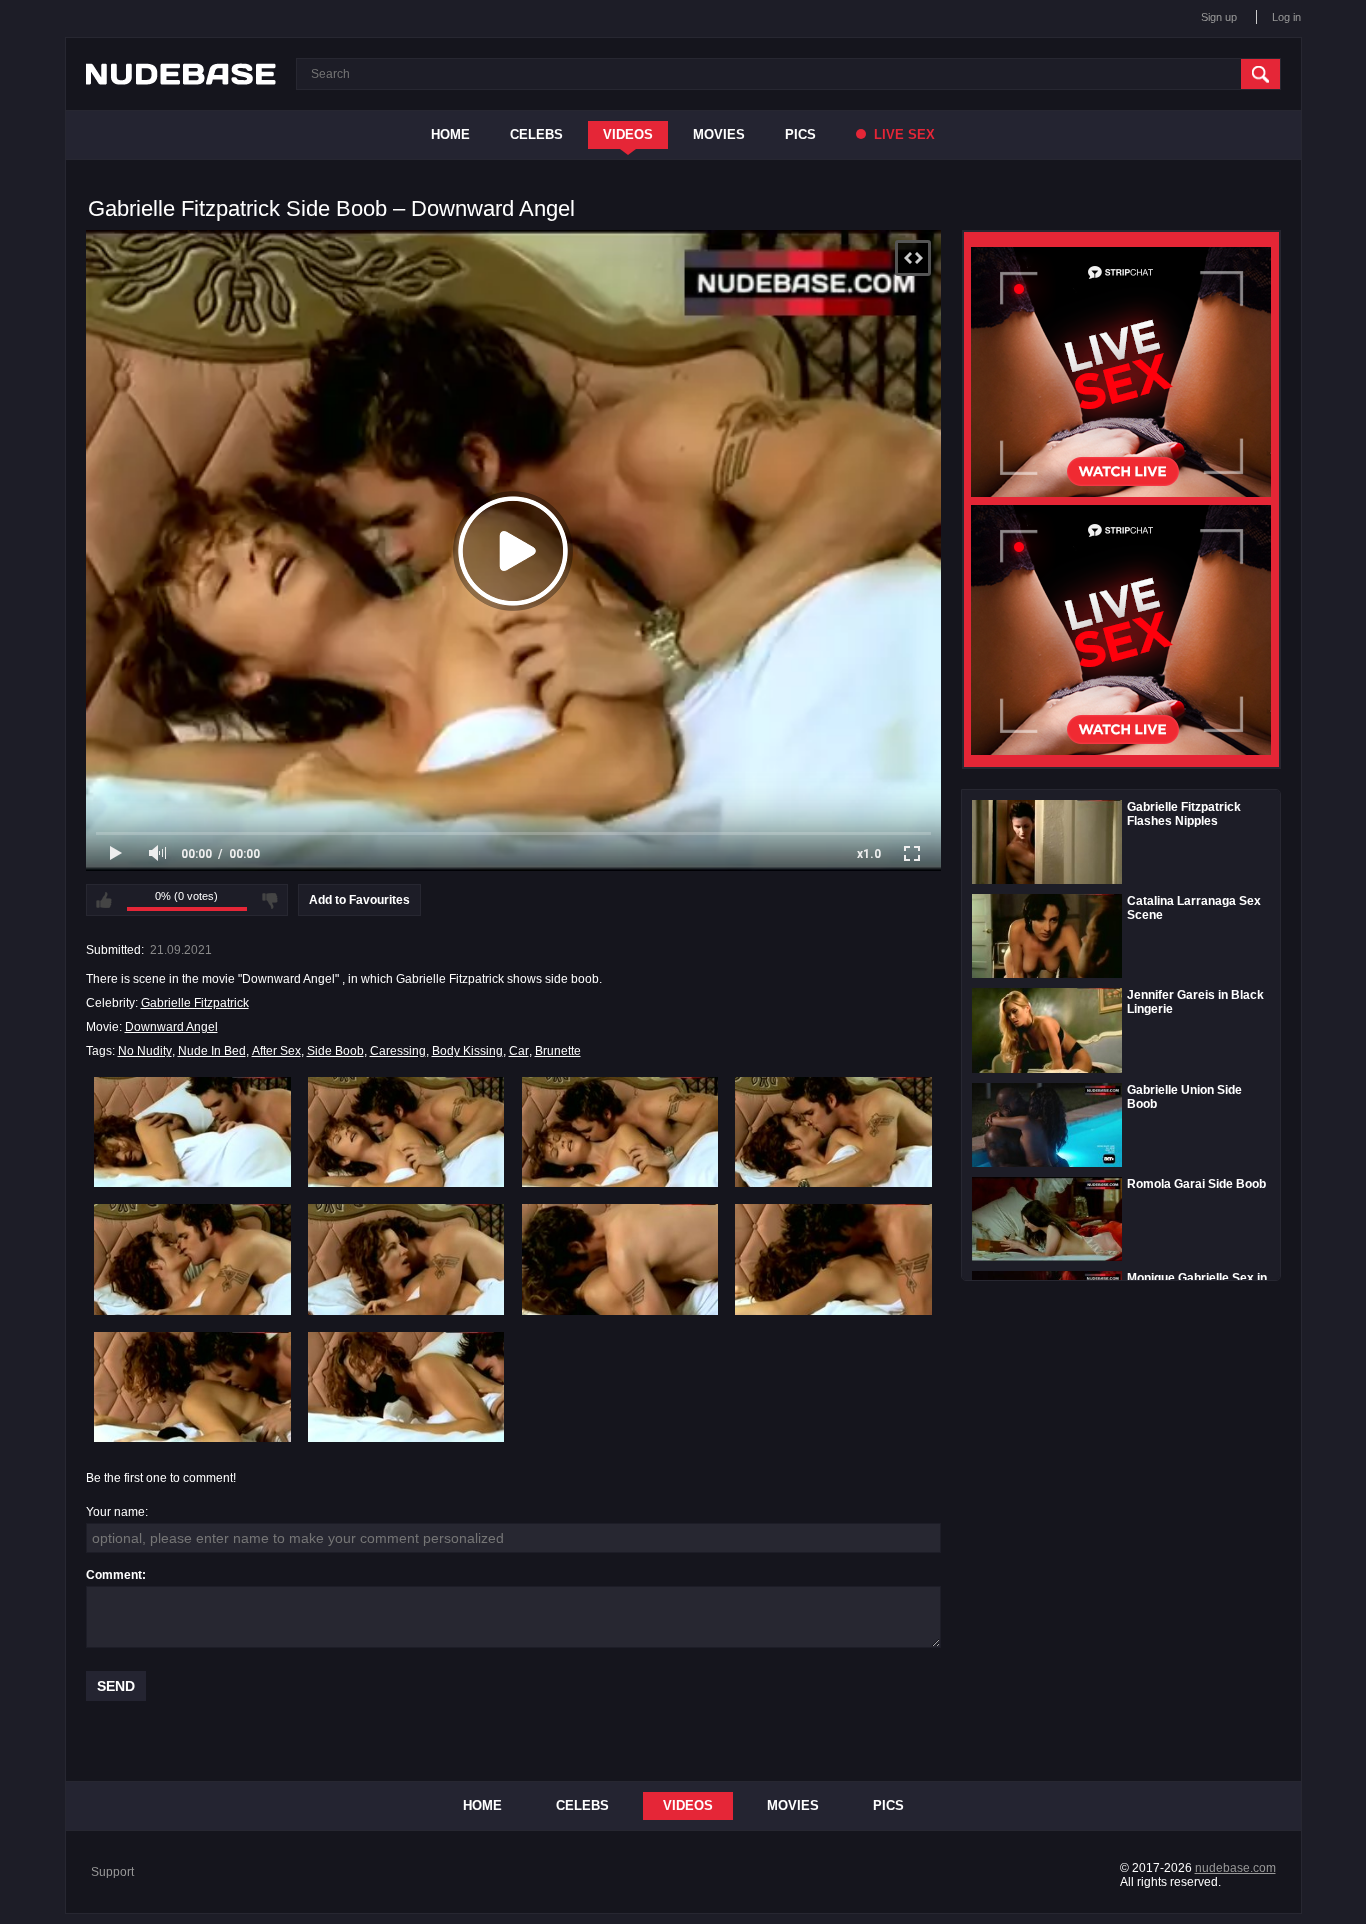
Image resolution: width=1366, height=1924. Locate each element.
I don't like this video (270, 900)
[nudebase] (181, 74)
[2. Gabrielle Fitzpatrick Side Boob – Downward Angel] (406, 1132)
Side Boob (335, 1051)
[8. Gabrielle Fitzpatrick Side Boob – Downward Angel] (833, 1259)
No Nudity (145, 1051)
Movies (719, 134)
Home (450, 134)
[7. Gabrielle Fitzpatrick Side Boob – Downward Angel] (620, 1259)
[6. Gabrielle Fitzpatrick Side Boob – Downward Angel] (406, 1259)
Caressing (398, 1051)
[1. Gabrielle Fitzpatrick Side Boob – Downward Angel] (192, 1132)
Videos (628, 134)
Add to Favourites (359, 900)
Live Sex (902, 134)
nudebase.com (1235, 1868)
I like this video (104, 900)
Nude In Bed (212, 1051)
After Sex (276, 1051)
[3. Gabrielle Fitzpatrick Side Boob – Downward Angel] (620, 1132)
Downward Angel (171, 1027)
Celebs (536, 134)
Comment (114, 1575)
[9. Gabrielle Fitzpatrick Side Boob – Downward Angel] (192, 1387)
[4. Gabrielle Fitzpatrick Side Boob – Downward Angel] (833, 1132)
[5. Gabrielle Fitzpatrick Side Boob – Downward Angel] (192, 1259)
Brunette (558, 1051)
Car (519, 1051)
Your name (115, 1512)
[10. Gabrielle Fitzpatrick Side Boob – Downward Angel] (406, 1387)
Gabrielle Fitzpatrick (195, 1003)
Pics (800, 134)
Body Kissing (467, 1051)
